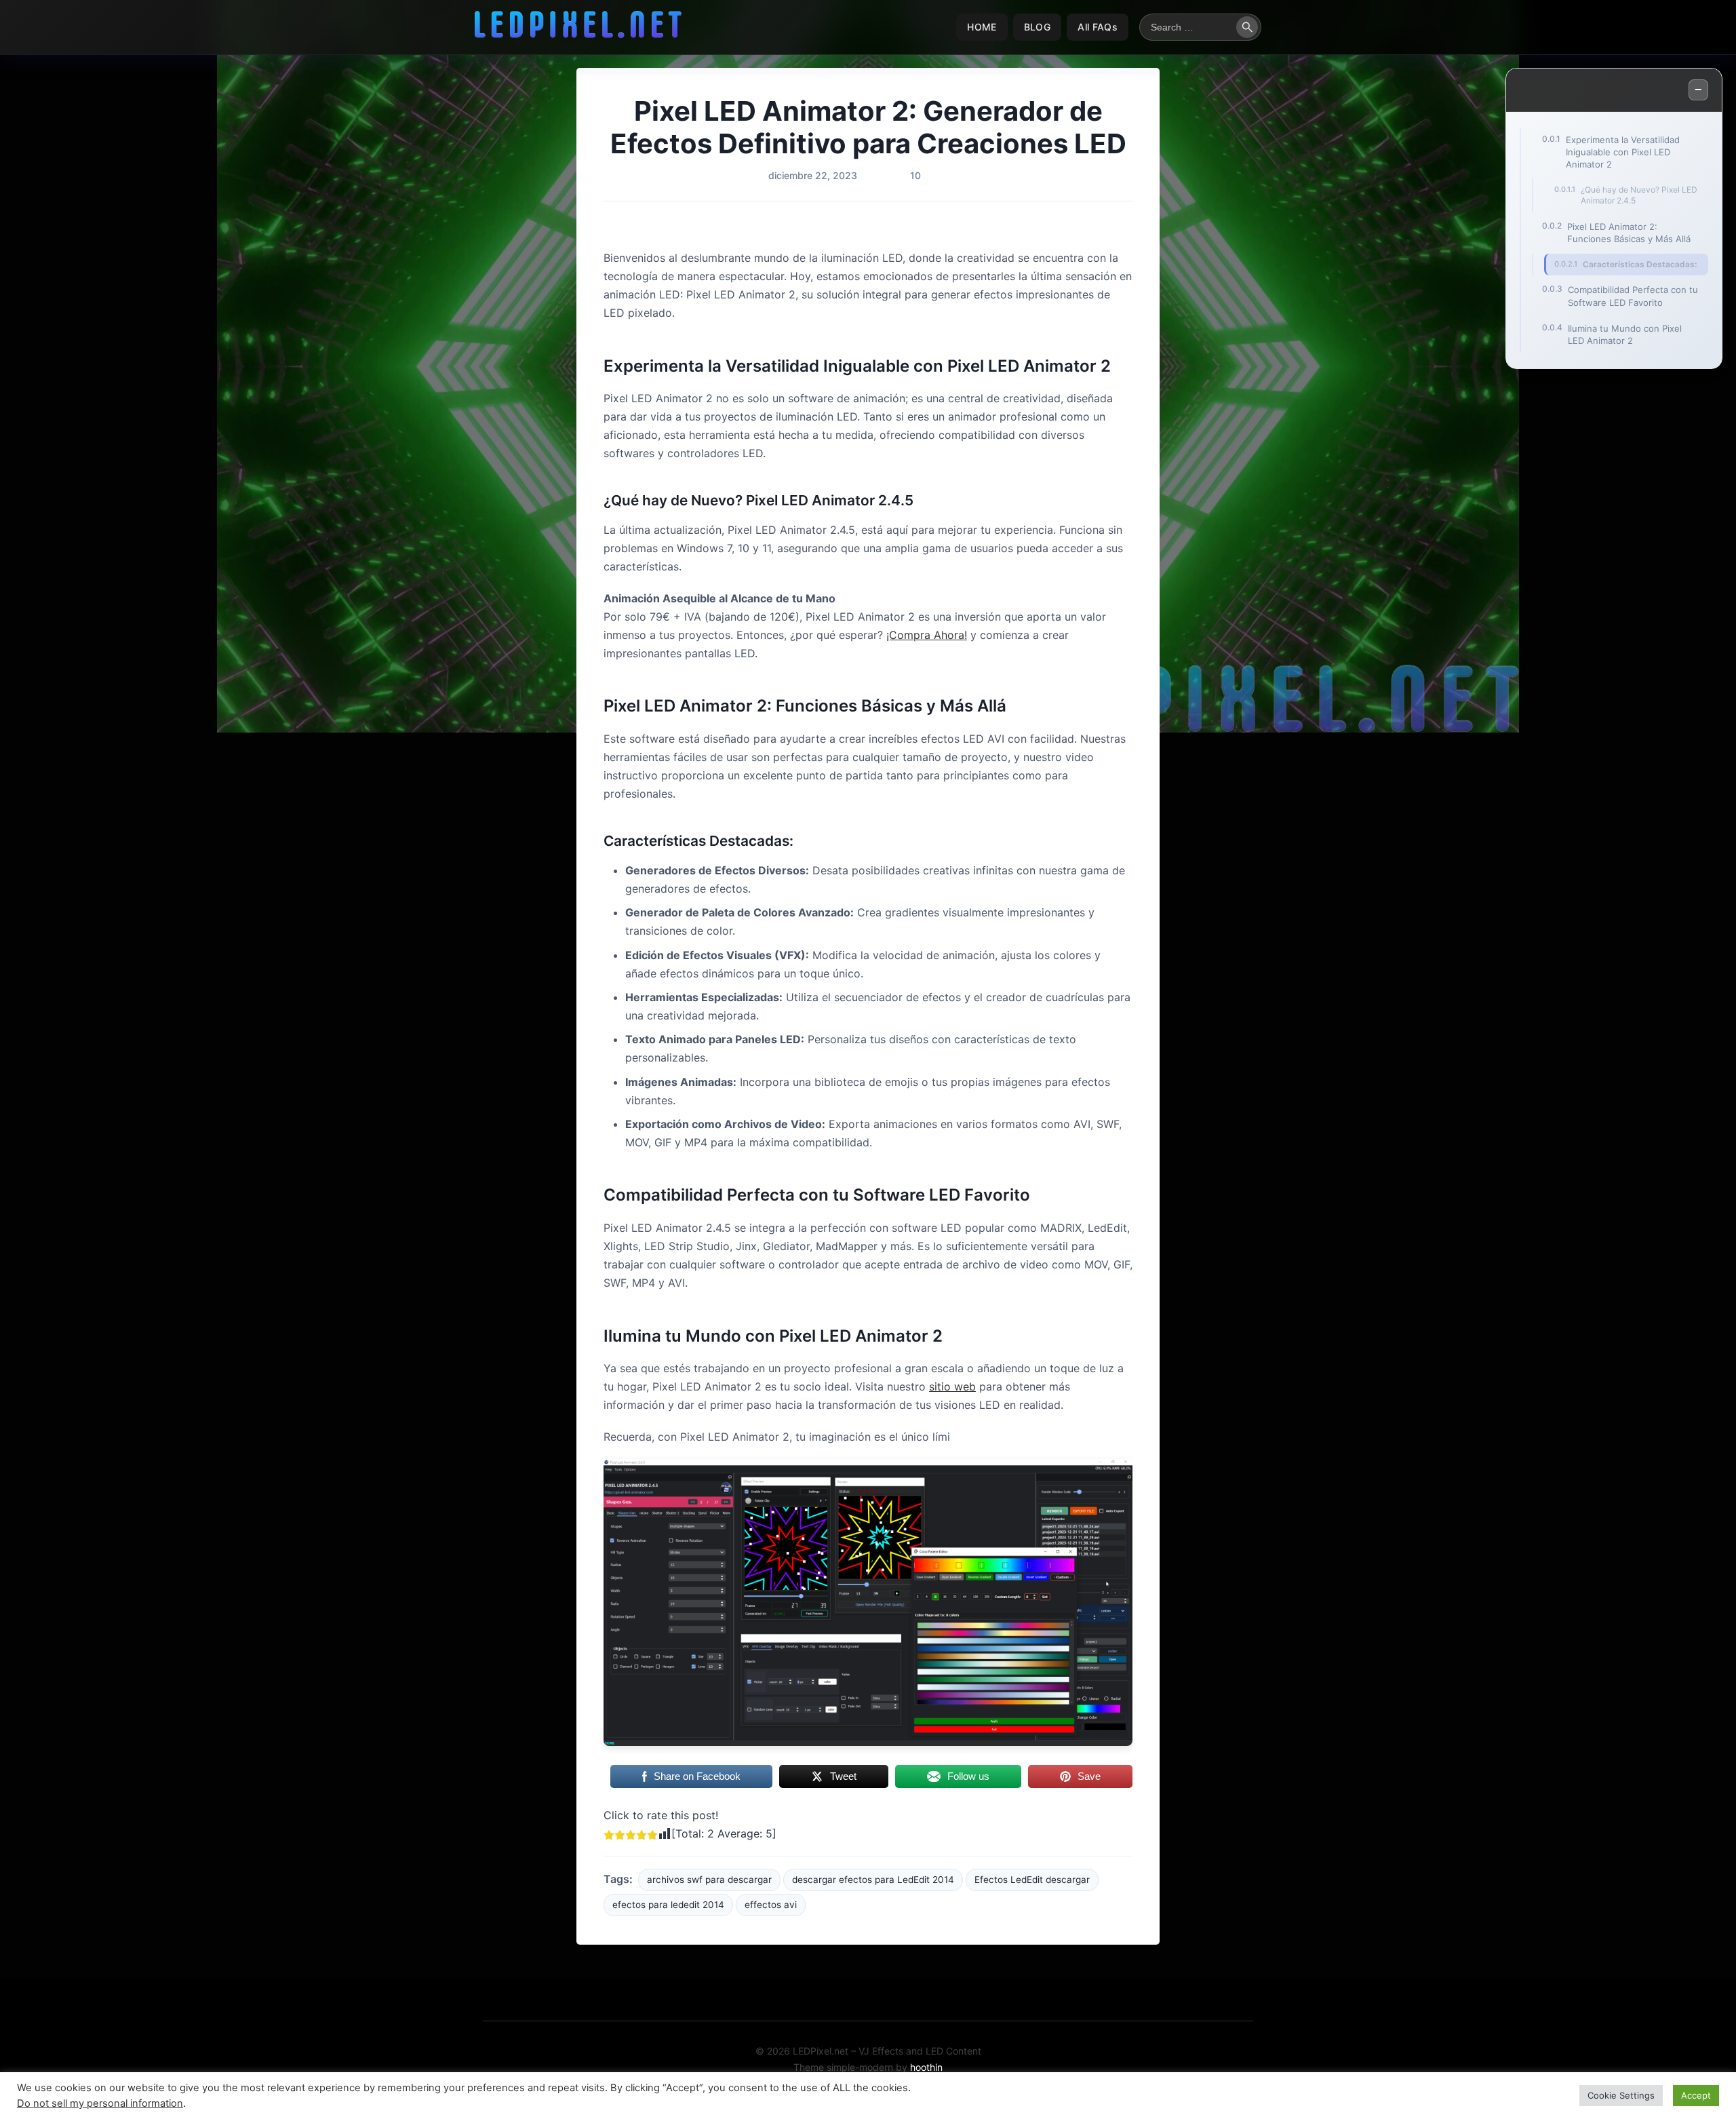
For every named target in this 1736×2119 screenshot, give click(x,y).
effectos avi (771, 1905)
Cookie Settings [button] (1621, 2095)
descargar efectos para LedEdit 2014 (873, 1880)
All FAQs (1098, 27)
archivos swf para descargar (709, 1880)
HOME (982, 27)
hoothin (926, 2067)
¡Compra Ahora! (927, 635)
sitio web (952, 1386)
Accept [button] (1696, 2095)
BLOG (1037, 27)
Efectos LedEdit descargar (1032, 1880)
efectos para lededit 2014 (668, 1905)
